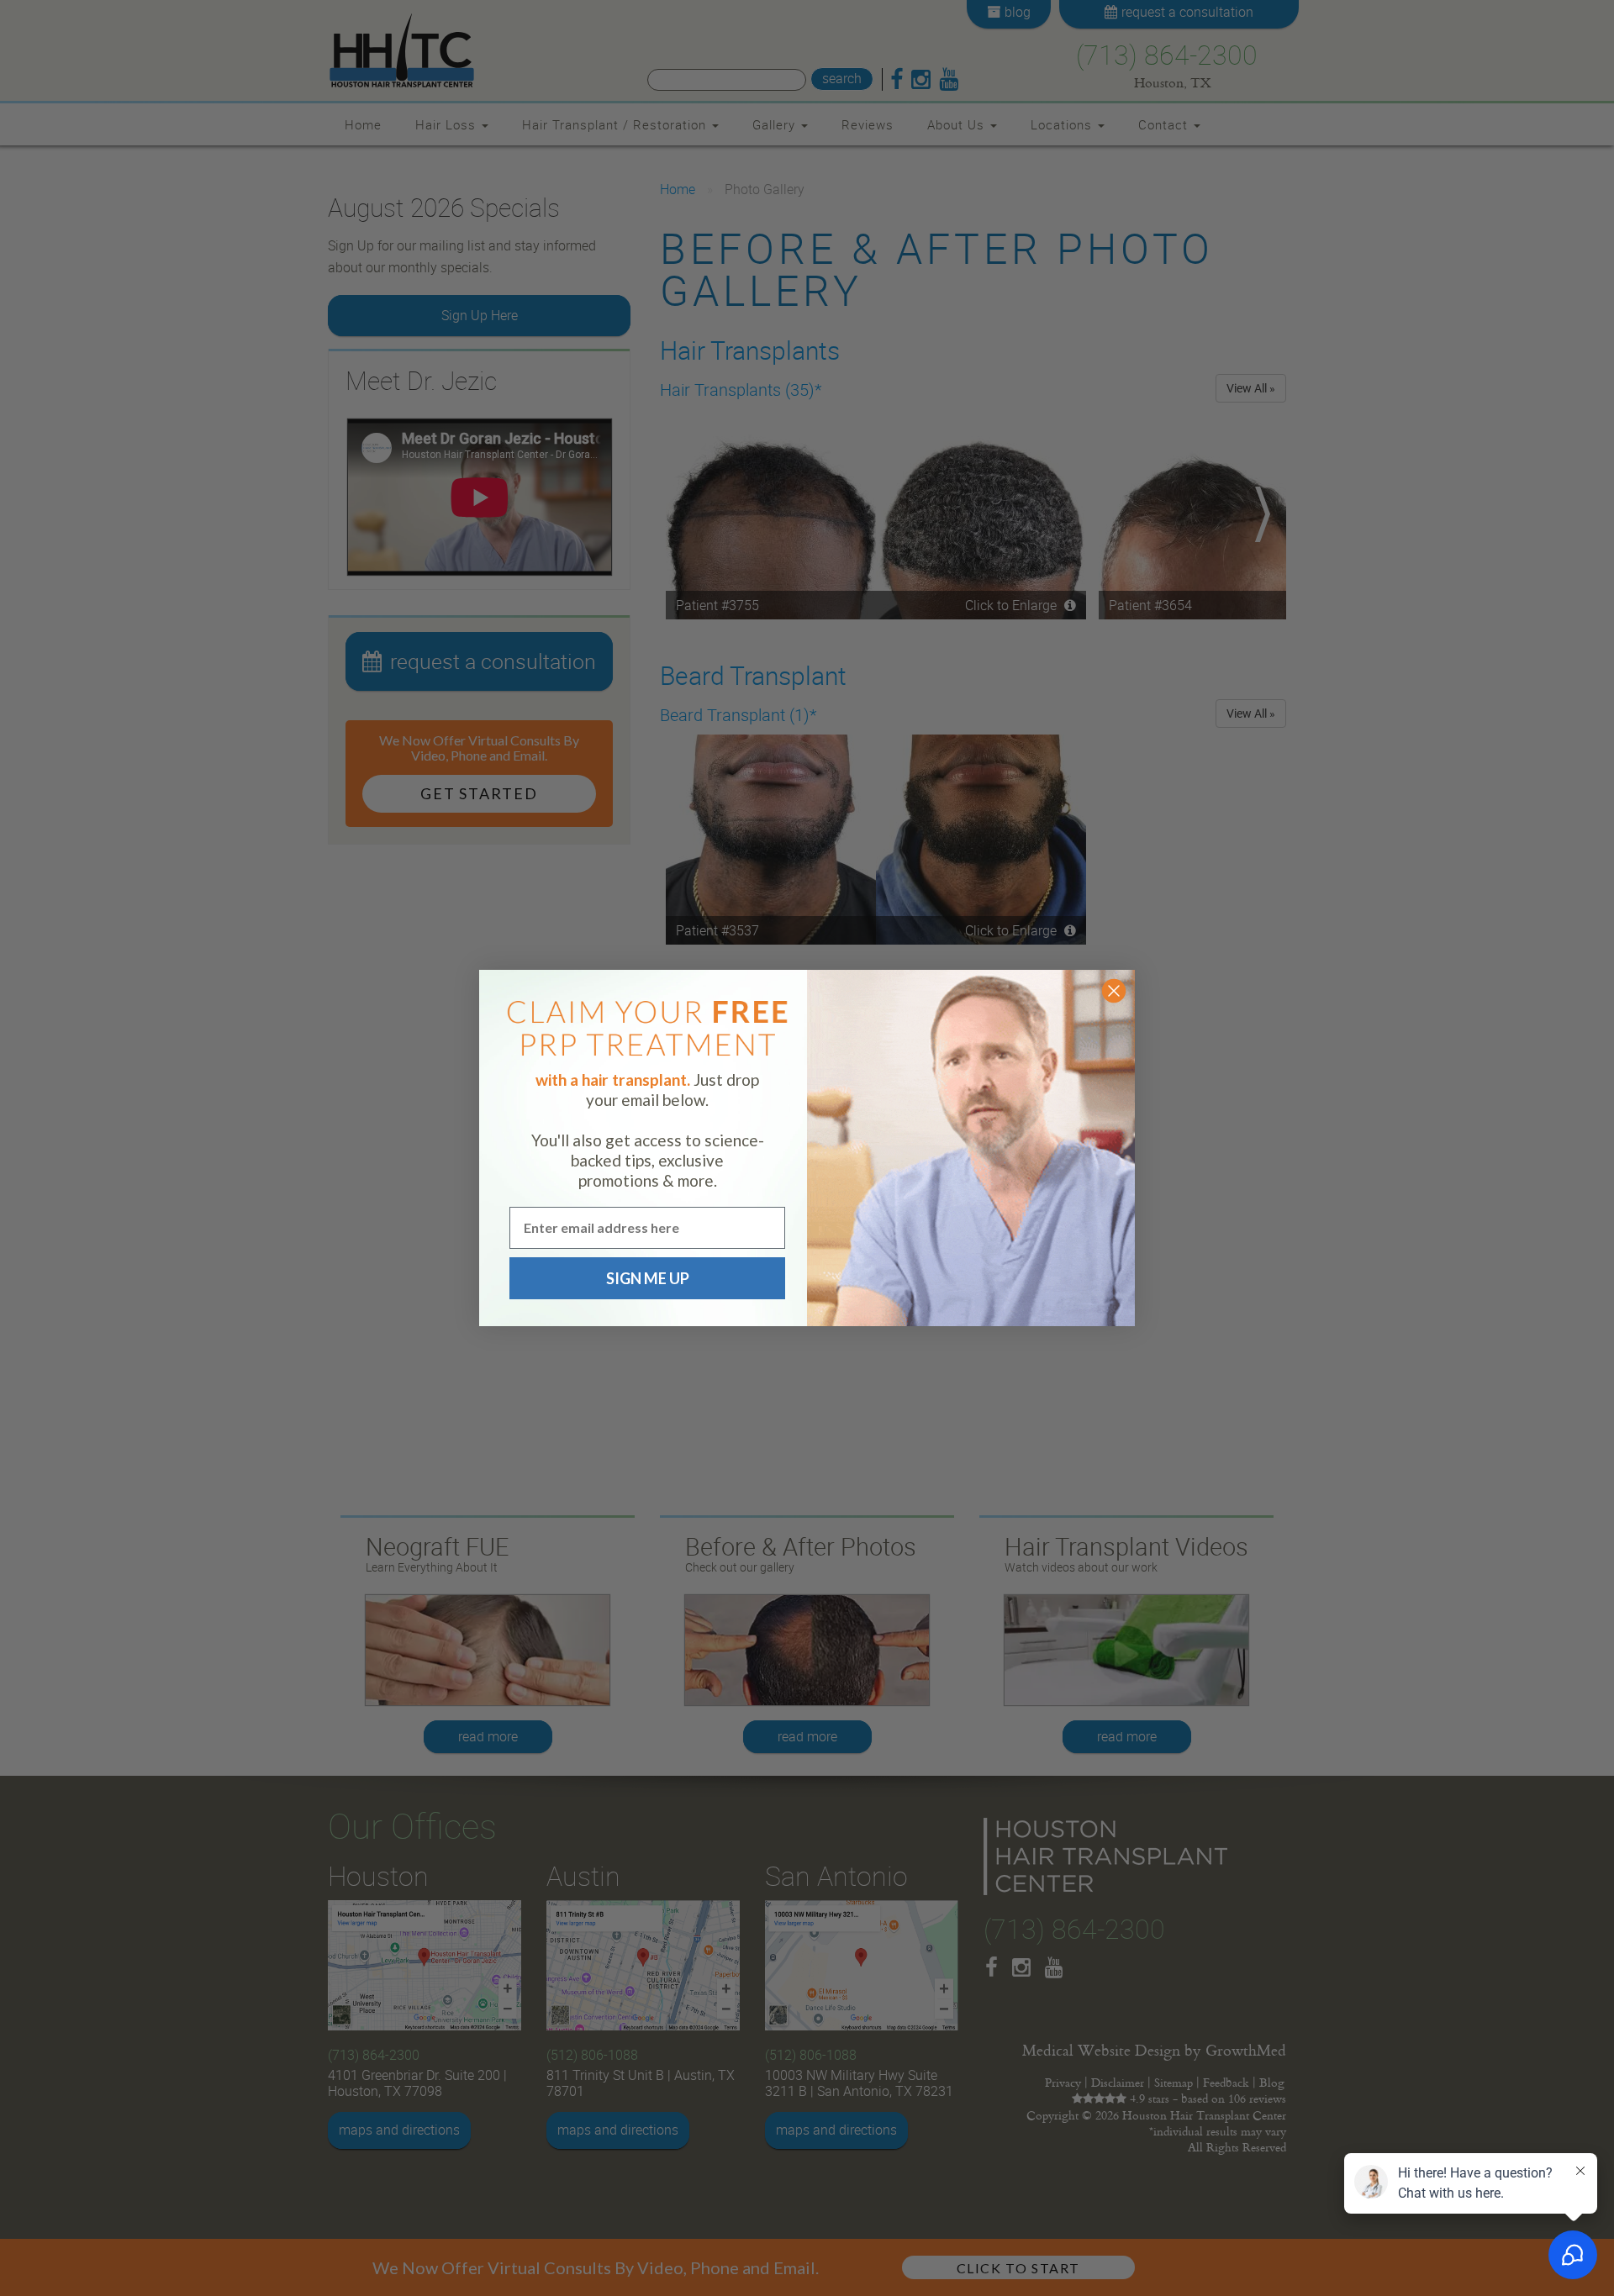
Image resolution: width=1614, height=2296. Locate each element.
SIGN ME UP (648, 1278)
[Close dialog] (1114, 991)
